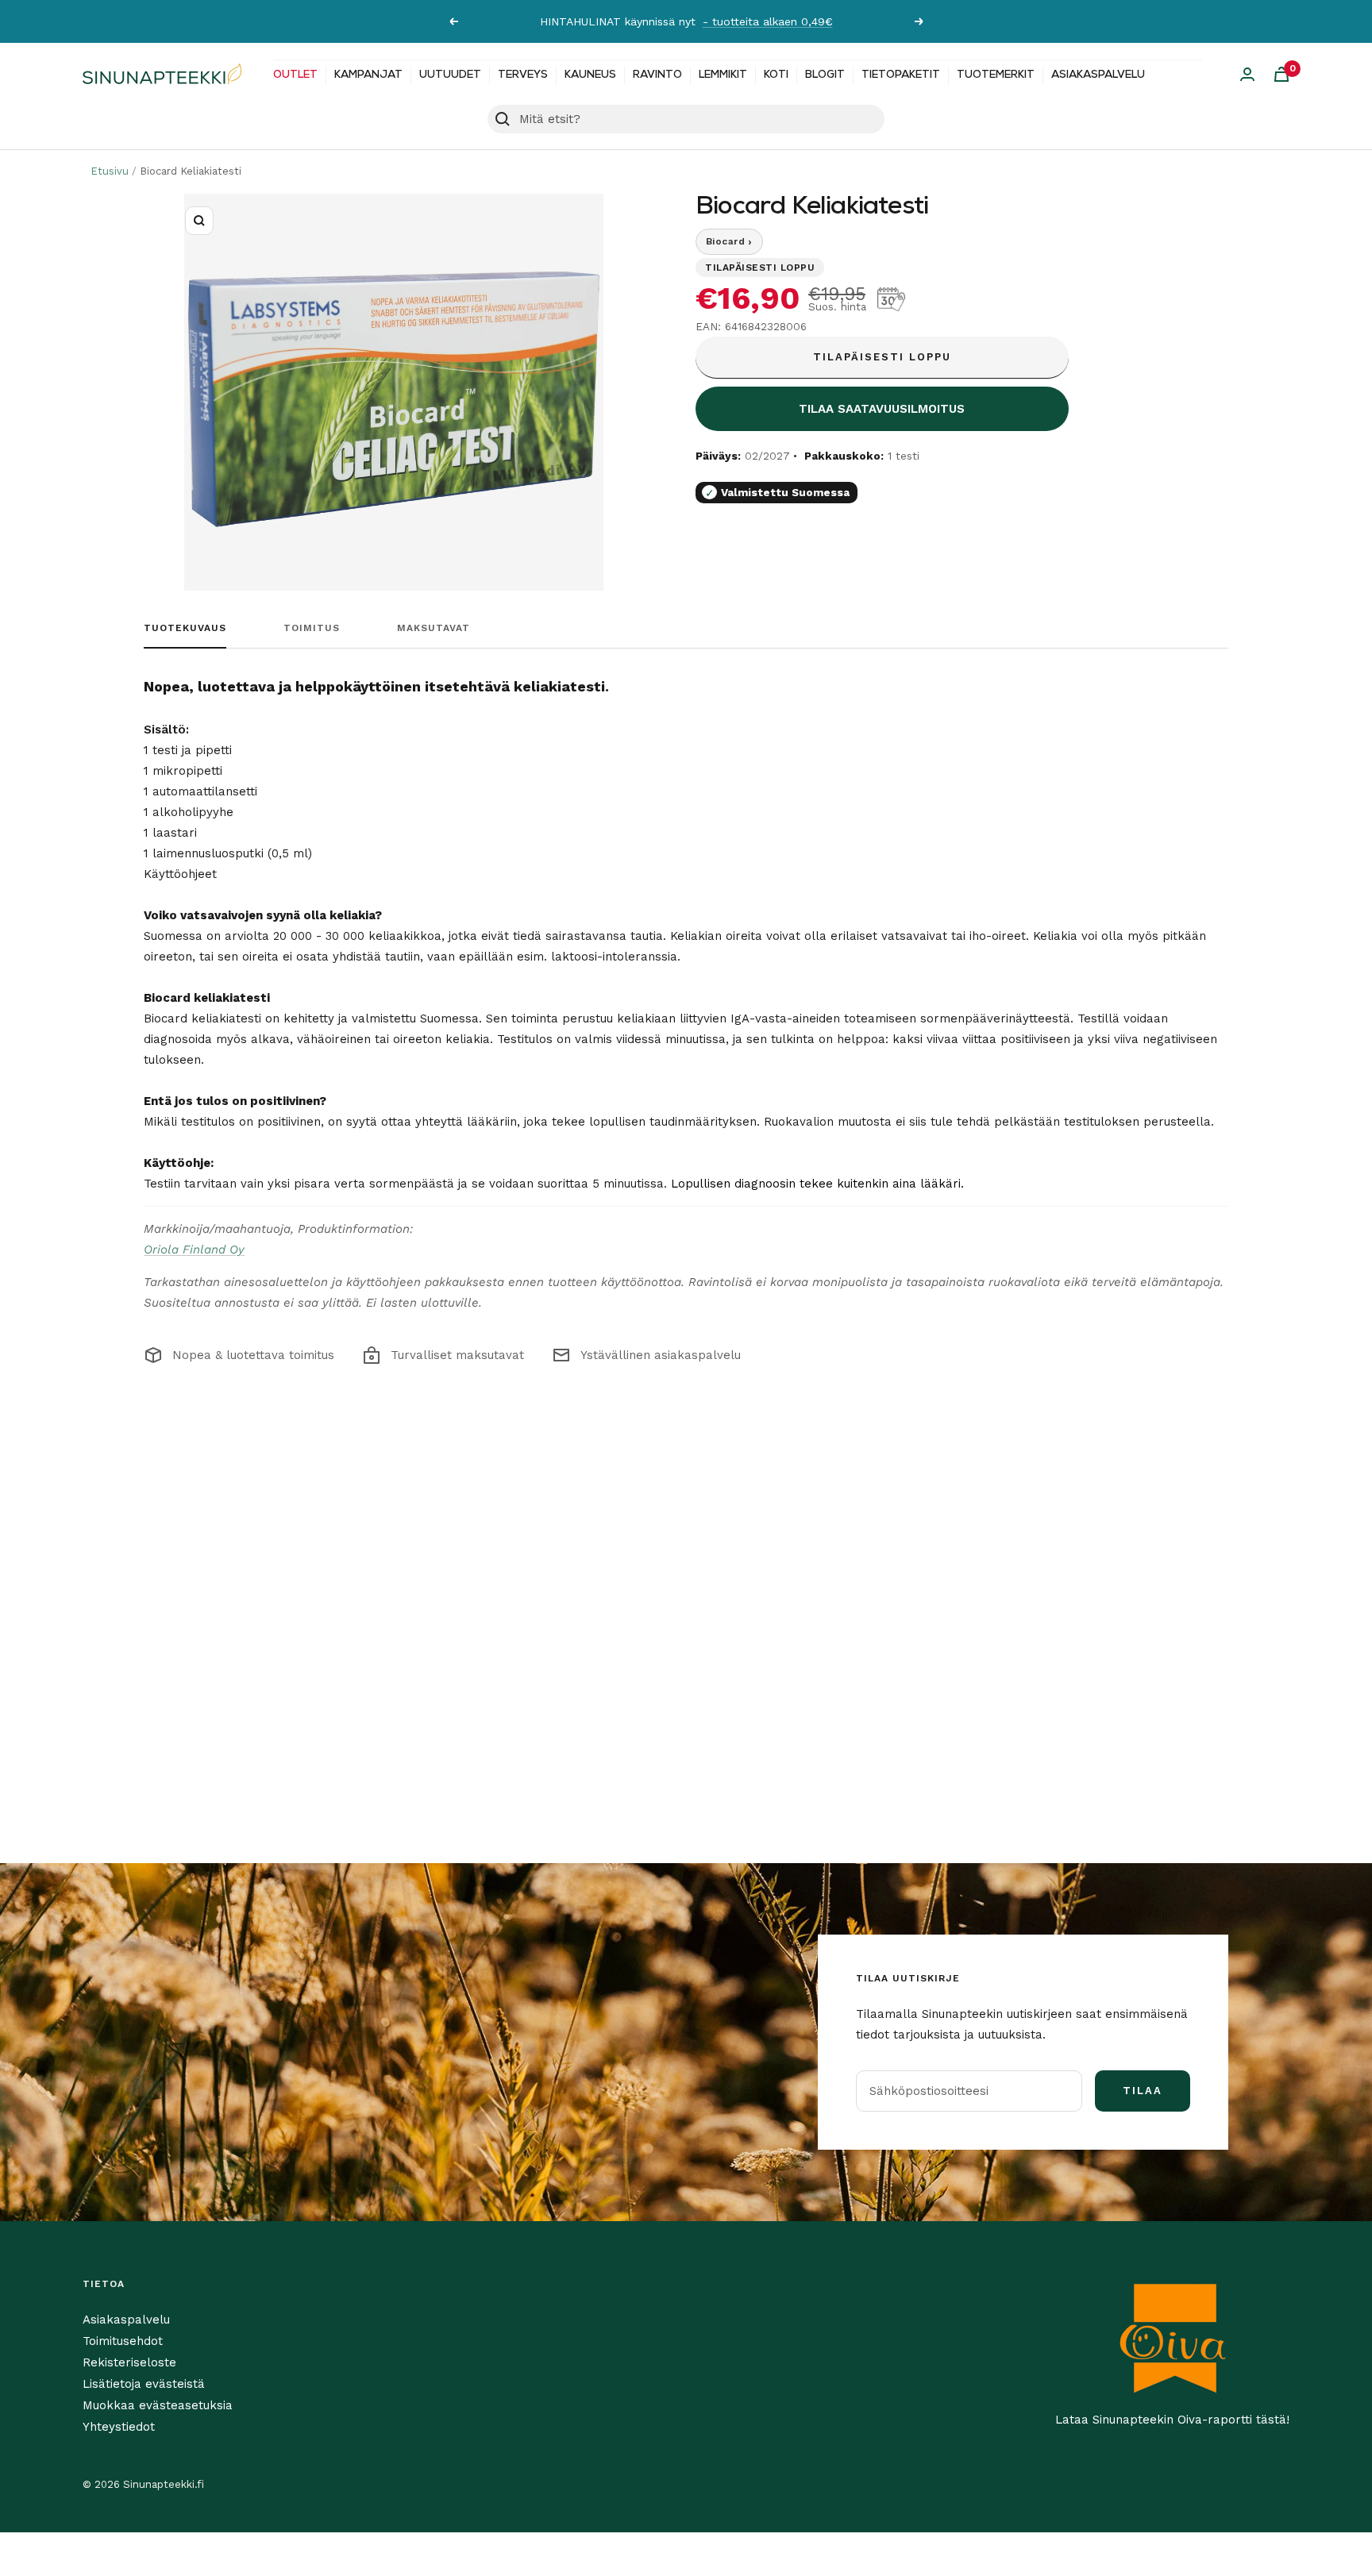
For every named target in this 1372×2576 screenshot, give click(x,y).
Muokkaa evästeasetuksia (158, 2405)
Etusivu (110, 171)
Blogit (825, 75)
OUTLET (295, 75)
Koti (776, 75)
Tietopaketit (901, 75)
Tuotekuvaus (185, 628)
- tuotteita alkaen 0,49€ (768, 21)
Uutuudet (450, 75)
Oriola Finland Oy (194, 1249)
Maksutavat (434, 628)
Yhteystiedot (119, 2427)
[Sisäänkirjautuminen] (1247, 74)
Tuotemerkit (996, 75)
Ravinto (657, 75)
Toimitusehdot (123, 2341)
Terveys (523, 75)
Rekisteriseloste (129, 2362)
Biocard (729, 241)
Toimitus (312, 628)
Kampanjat (368, 75)
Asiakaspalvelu (1098, 75)
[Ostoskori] (1281, 74)
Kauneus (590, 75)
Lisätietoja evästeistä (144, 2384)
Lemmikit (723, 75)
